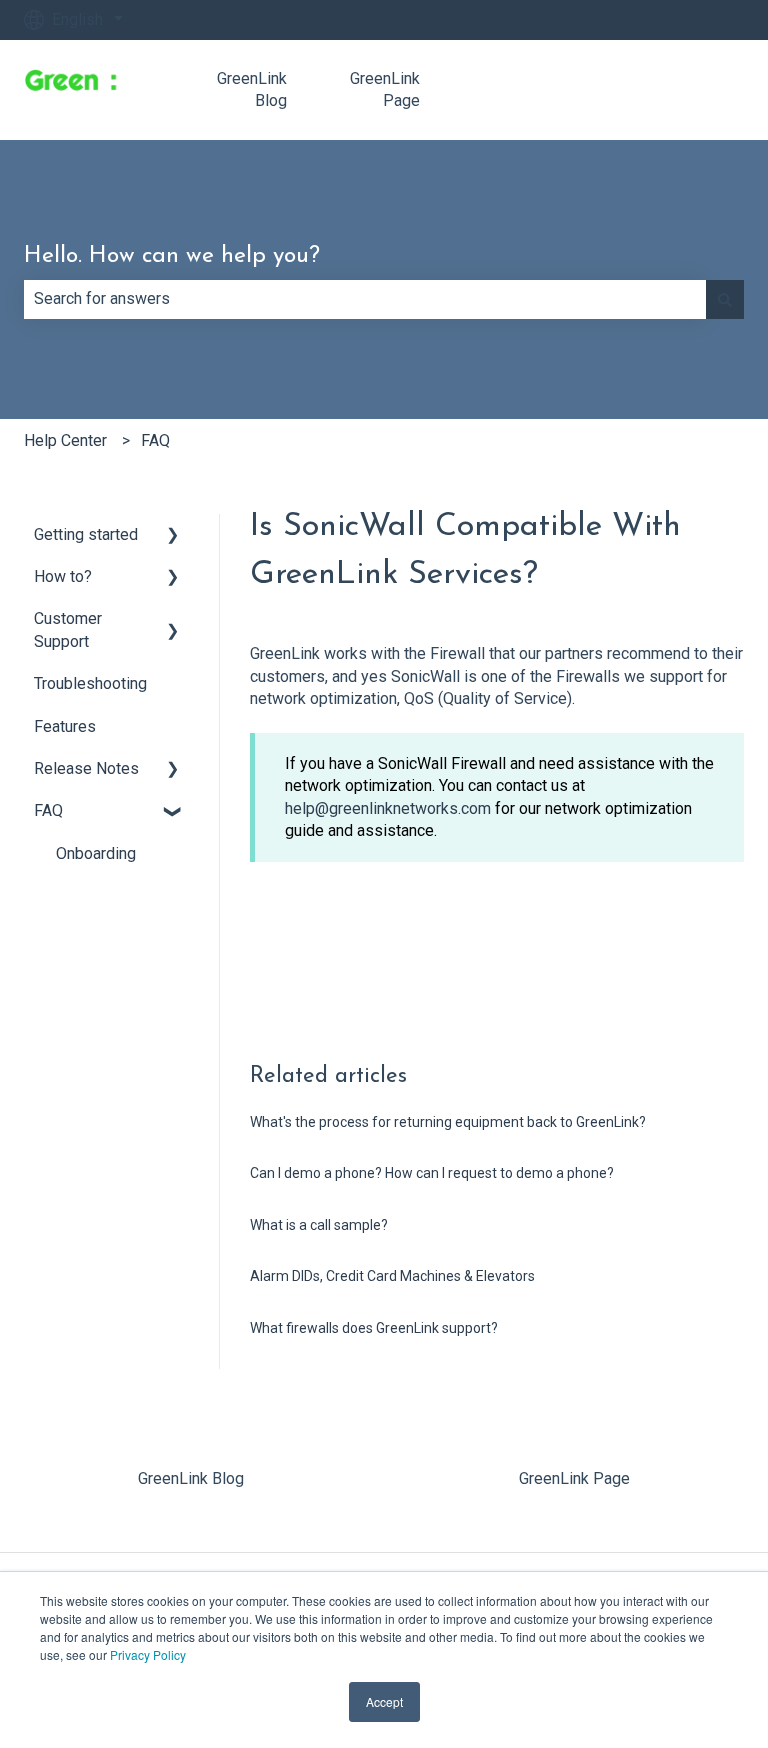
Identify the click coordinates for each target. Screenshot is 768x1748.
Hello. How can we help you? (172, 256)
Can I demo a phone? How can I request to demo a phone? (432, 1173)
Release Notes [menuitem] (86, 768)
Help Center (65, 440)
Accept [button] (384, 1701)
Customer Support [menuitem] (68, 629)
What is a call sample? (319, 1225)
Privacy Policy (148, 1654)
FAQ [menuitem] (48, 810)
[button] (173, 536)
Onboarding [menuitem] (96, 853)
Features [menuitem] (65, 726)
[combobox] (365, 299)
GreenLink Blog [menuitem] (191, 1478)
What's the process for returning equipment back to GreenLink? (448, 1122)
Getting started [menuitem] (86, 534)
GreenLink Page (385, 89)
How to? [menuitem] (63, 576)
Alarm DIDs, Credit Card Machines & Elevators (392, 1276)
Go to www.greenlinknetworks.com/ (610, 89)
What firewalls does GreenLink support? (374, 1328)
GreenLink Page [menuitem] (574, 1478)
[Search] (725, 299)
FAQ (155, 440)
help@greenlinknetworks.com (390, 808)
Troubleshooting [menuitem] (90, 683)
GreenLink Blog (252, 89)
